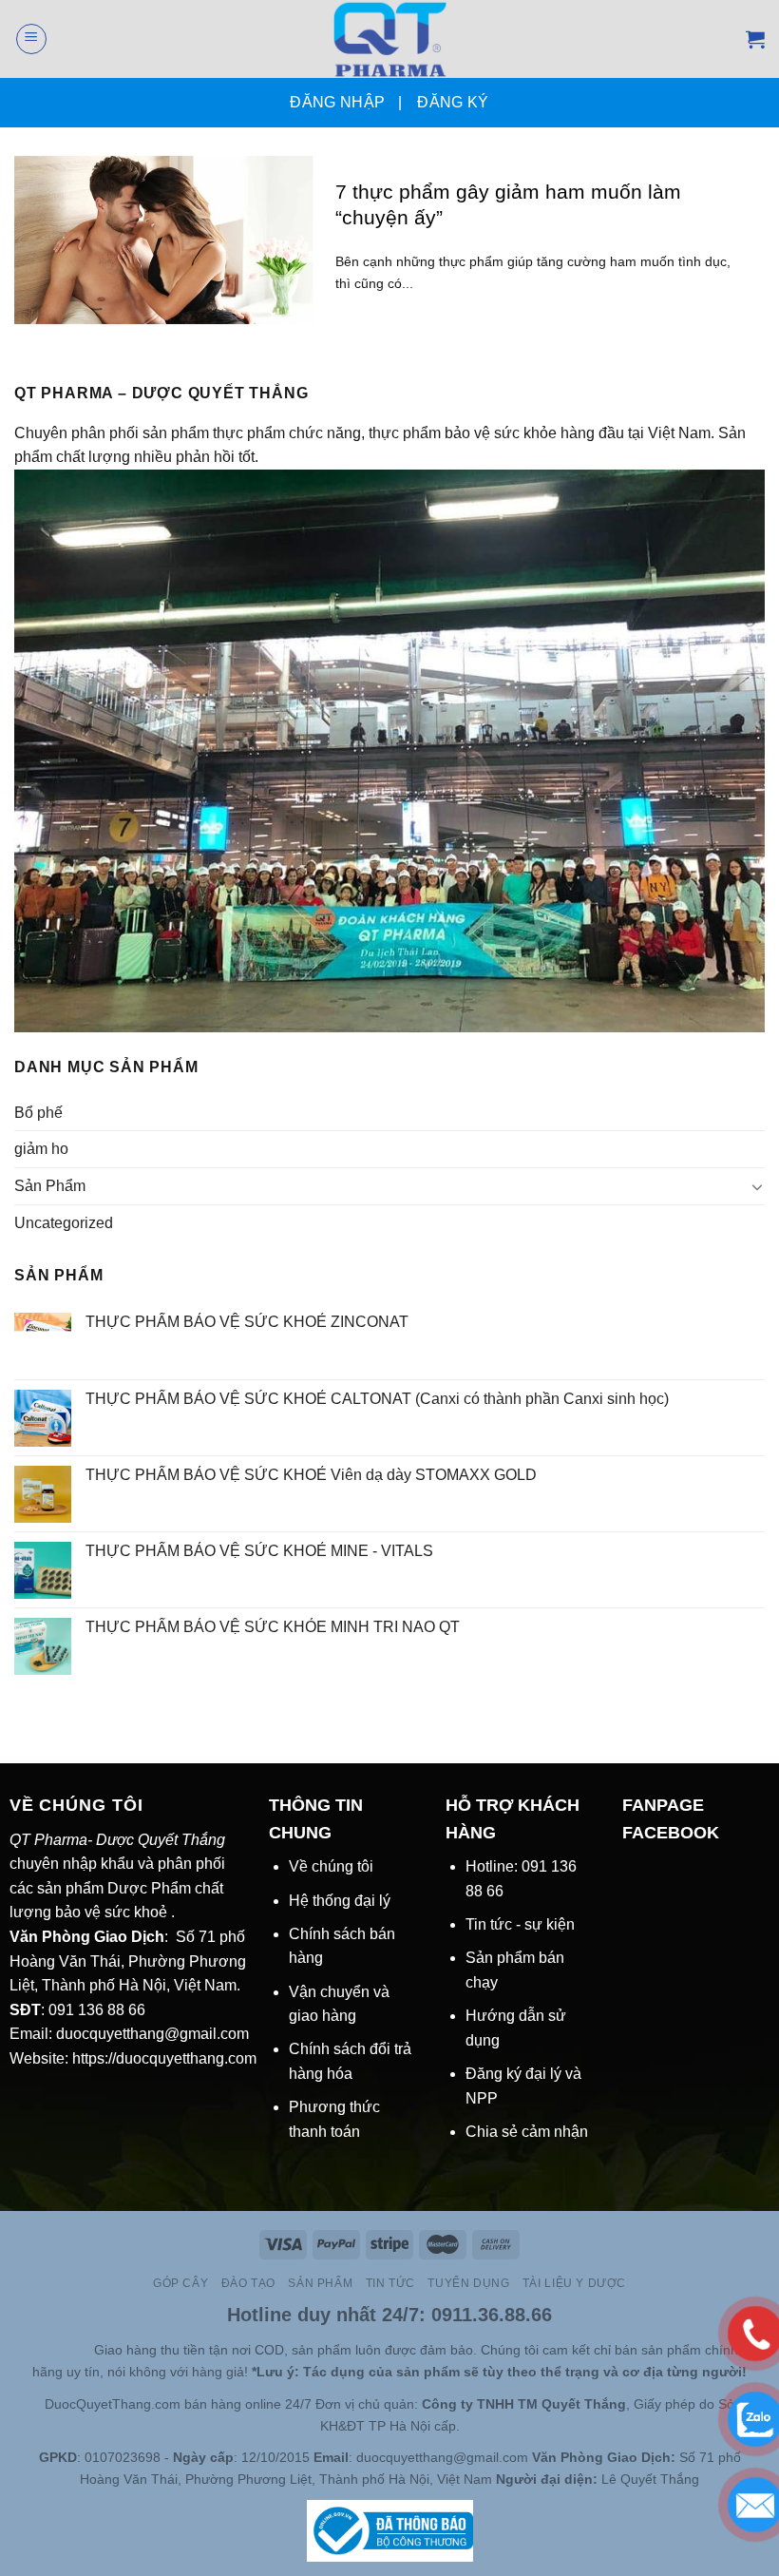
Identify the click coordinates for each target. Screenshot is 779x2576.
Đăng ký (453, 102)
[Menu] (31, 39)
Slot (54, 2350)
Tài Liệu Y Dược (574, 2283)
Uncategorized (64, 1223)
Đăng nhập (337, 102)
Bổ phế (38, 1113)
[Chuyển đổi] (757, 1186)
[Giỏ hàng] (755, 39)
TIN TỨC (390, 2283)
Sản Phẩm (50, 1186)
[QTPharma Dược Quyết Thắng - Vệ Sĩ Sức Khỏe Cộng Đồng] (390, 39)
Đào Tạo (248, 2283)
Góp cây (180, 2283)
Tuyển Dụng (468, 2283)
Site (81, 2350)
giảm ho (41, 1149)
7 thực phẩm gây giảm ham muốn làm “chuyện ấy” (508, 204)
